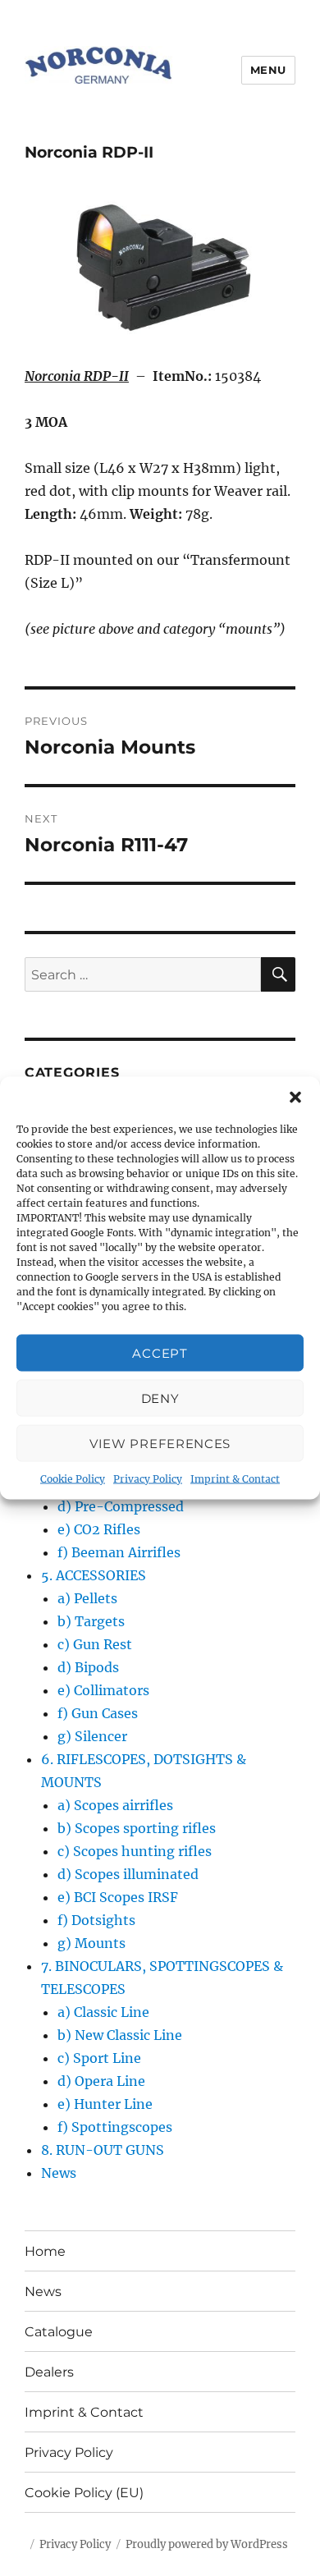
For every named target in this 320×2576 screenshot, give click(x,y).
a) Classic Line (103, 2012)
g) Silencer (92, 1736)
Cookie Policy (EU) (84, 2493)
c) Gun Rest (95, 1644)
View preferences (160, 1443)
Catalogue (59, 2332)
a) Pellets (87, 1598)
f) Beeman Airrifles (119, 1552)
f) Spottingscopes (115, 2127)
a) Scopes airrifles (115, 1805)
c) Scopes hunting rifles (135, 1851)
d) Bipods (88, 1667)
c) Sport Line (99, 2058)
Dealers (49, 2372)
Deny (160, 1398)
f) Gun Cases (98, 1713)
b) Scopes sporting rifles (137, 1828)
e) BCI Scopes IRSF (118, 1897)
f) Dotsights (96, 1920)
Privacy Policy (148, 1479)
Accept (160, 1352)
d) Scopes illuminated (128, 1874)
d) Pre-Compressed (121, 1506)
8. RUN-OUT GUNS (103, 2150)
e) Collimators (103, 1690)
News (59, 2173)
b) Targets (91, 1621)
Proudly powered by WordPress (207, 2544)
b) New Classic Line (120, 2035)
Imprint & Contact (235, 1479)
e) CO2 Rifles (99, 1529)
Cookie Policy (73, 1479)
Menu (268, 70)
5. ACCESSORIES (94, 1575)
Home (45, 2251)
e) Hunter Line (105, 2104)
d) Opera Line (101, 2081)
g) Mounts (91, 1943)
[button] (295, 1098)
